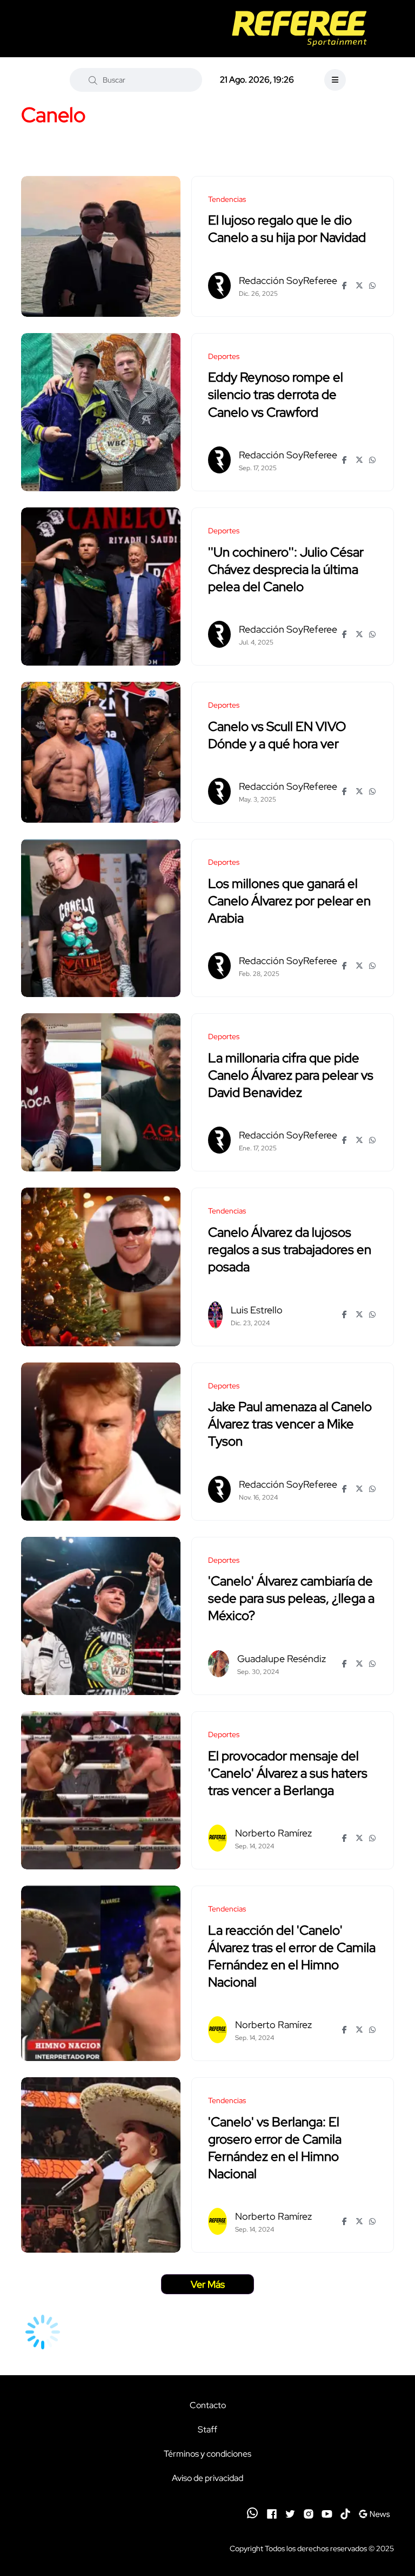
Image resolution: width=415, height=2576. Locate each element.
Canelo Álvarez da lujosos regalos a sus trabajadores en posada (290, 1249)
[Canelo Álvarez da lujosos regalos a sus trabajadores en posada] (101, 1267)
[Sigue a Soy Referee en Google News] (374, 2513)
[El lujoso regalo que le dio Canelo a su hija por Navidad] (101, 246)
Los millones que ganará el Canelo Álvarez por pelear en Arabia (289, 901)
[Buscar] (93, 80)
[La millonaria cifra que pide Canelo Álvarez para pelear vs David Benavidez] (101, 1092)
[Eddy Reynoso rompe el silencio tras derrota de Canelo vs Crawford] (101, 412)
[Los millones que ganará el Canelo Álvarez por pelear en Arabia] (101, 918)
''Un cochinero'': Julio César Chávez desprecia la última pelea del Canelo (286, 569)
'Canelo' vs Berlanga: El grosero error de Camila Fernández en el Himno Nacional (275, 2148)
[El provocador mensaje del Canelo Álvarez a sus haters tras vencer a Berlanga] (101, 1790)
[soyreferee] (299, 29)
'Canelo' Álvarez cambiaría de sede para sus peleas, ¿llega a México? (291, 1599)
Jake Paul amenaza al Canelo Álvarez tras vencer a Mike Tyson (290, 1424)
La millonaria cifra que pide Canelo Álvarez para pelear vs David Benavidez (291, 1075)
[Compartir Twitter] (360, 286)
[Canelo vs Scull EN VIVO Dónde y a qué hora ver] (101, 752)
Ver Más (208, 2284)
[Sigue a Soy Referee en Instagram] (309, 2513)
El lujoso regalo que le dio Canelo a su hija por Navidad (287, 229)
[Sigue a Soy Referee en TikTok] (345, 2513)
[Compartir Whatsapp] (373, 286)
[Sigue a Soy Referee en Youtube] (327, 2513)
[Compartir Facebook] (346, 286)
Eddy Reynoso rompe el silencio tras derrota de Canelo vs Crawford (276, 395)
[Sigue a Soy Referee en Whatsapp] (252, 2513)
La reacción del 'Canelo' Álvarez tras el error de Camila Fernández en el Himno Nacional (292, 1956)
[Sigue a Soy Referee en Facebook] (272, 2513)
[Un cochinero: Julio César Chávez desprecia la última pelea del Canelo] (101, 587)
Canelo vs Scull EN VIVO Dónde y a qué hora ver (277, 735)
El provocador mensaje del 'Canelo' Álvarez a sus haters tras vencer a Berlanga (288, 1773)
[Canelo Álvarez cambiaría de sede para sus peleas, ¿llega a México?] (101, 1616)
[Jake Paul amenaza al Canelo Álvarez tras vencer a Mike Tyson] (101, 1442)
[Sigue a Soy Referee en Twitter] (290, 2513)
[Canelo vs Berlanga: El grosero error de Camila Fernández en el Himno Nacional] (101, 2165)
